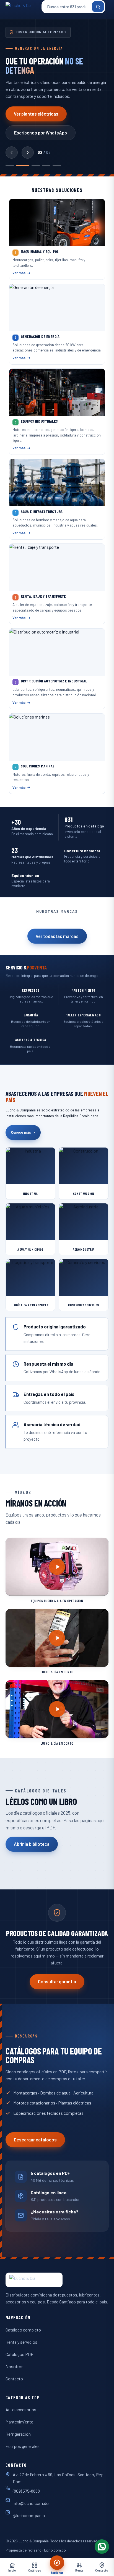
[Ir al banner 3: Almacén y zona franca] (36, 166)
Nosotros (15, 2366)
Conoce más (23, 1132)
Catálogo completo (23, 2330)
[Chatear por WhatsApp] (102, 2547)
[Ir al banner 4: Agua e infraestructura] (46, 166)
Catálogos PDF (19, 2354)
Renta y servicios (21, 2342)
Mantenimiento (20, 2422)
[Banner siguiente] (28, 153)
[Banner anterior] (12, 153)
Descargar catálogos (35, 2140)
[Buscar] (98, 7)
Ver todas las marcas (57, 936)
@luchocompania (29, 2515)
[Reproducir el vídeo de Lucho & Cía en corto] (57, 1638)
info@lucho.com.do (31, 2503)
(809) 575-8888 (26, 2491)
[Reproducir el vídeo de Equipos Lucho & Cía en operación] (57, 1567)
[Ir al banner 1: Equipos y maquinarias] (10, 166)
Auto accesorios (21, 2409)
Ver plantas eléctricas (36, 114)
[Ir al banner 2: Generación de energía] (23, 166)
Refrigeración (18, 2434)
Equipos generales (23, 2446)
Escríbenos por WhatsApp (41, 133)
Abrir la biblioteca (32, 1844)
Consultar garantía (57, 1982)
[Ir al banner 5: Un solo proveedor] (57, 166)
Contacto (14, 2379)
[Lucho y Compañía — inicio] (22, 7)
